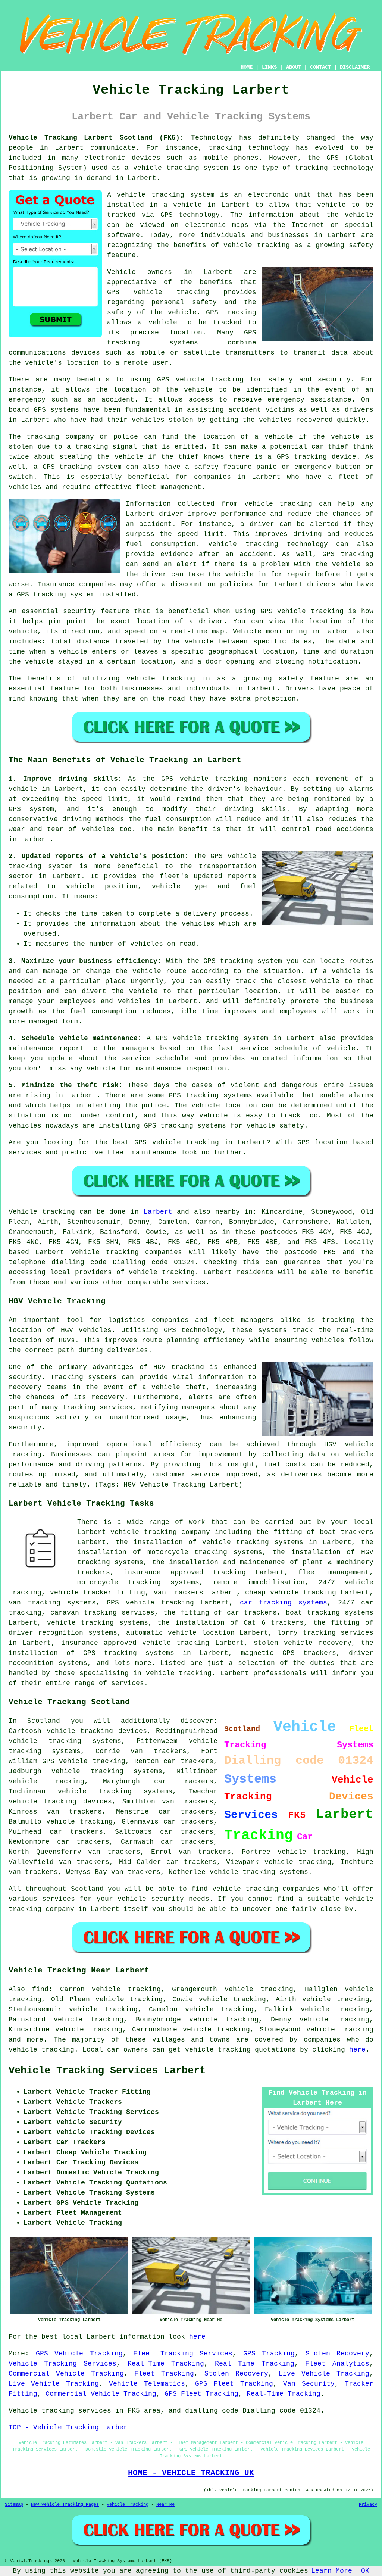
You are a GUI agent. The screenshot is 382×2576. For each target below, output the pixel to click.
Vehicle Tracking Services (62, 2364)
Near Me (165, 2505)
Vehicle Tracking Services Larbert (107, 2071)
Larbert (158, 1212)
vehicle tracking (166, 168)
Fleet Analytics (337, 2364)
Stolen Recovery (338, 2354)
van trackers (84, 1862)
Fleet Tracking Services (183, 2354)
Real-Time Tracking (166, 2364)
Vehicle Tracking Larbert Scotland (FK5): (96, 138)
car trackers (83, 1842)
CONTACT (320, 67)
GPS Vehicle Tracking (79, 2354)
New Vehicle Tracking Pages (65, 2505)
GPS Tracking (269, 2354)
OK (365, 2571)
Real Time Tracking (254, 2364)
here (357, 2050)
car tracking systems (284, 1603)
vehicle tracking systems (115, 1791)
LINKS (269, 67)
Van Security (309, 2384)
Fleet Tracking (164, 2374)
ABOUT (294, 67)
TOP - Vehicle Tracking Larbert (70, 2427)
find (40, 1989)
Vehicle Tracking (128, 2505)
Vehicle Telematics (147, 2384)
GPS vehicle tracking (84, 1761)
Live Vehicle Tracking (324, 2374)
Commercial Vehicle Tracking (66, 2374)
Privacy (368, 2505)
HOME (247, 67)
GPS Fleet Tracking (234, 2384)
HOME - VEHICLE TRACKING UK (191, 2473)
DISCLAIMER (355, 67)
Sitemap (14, 2505)
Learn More (332, 2571)
